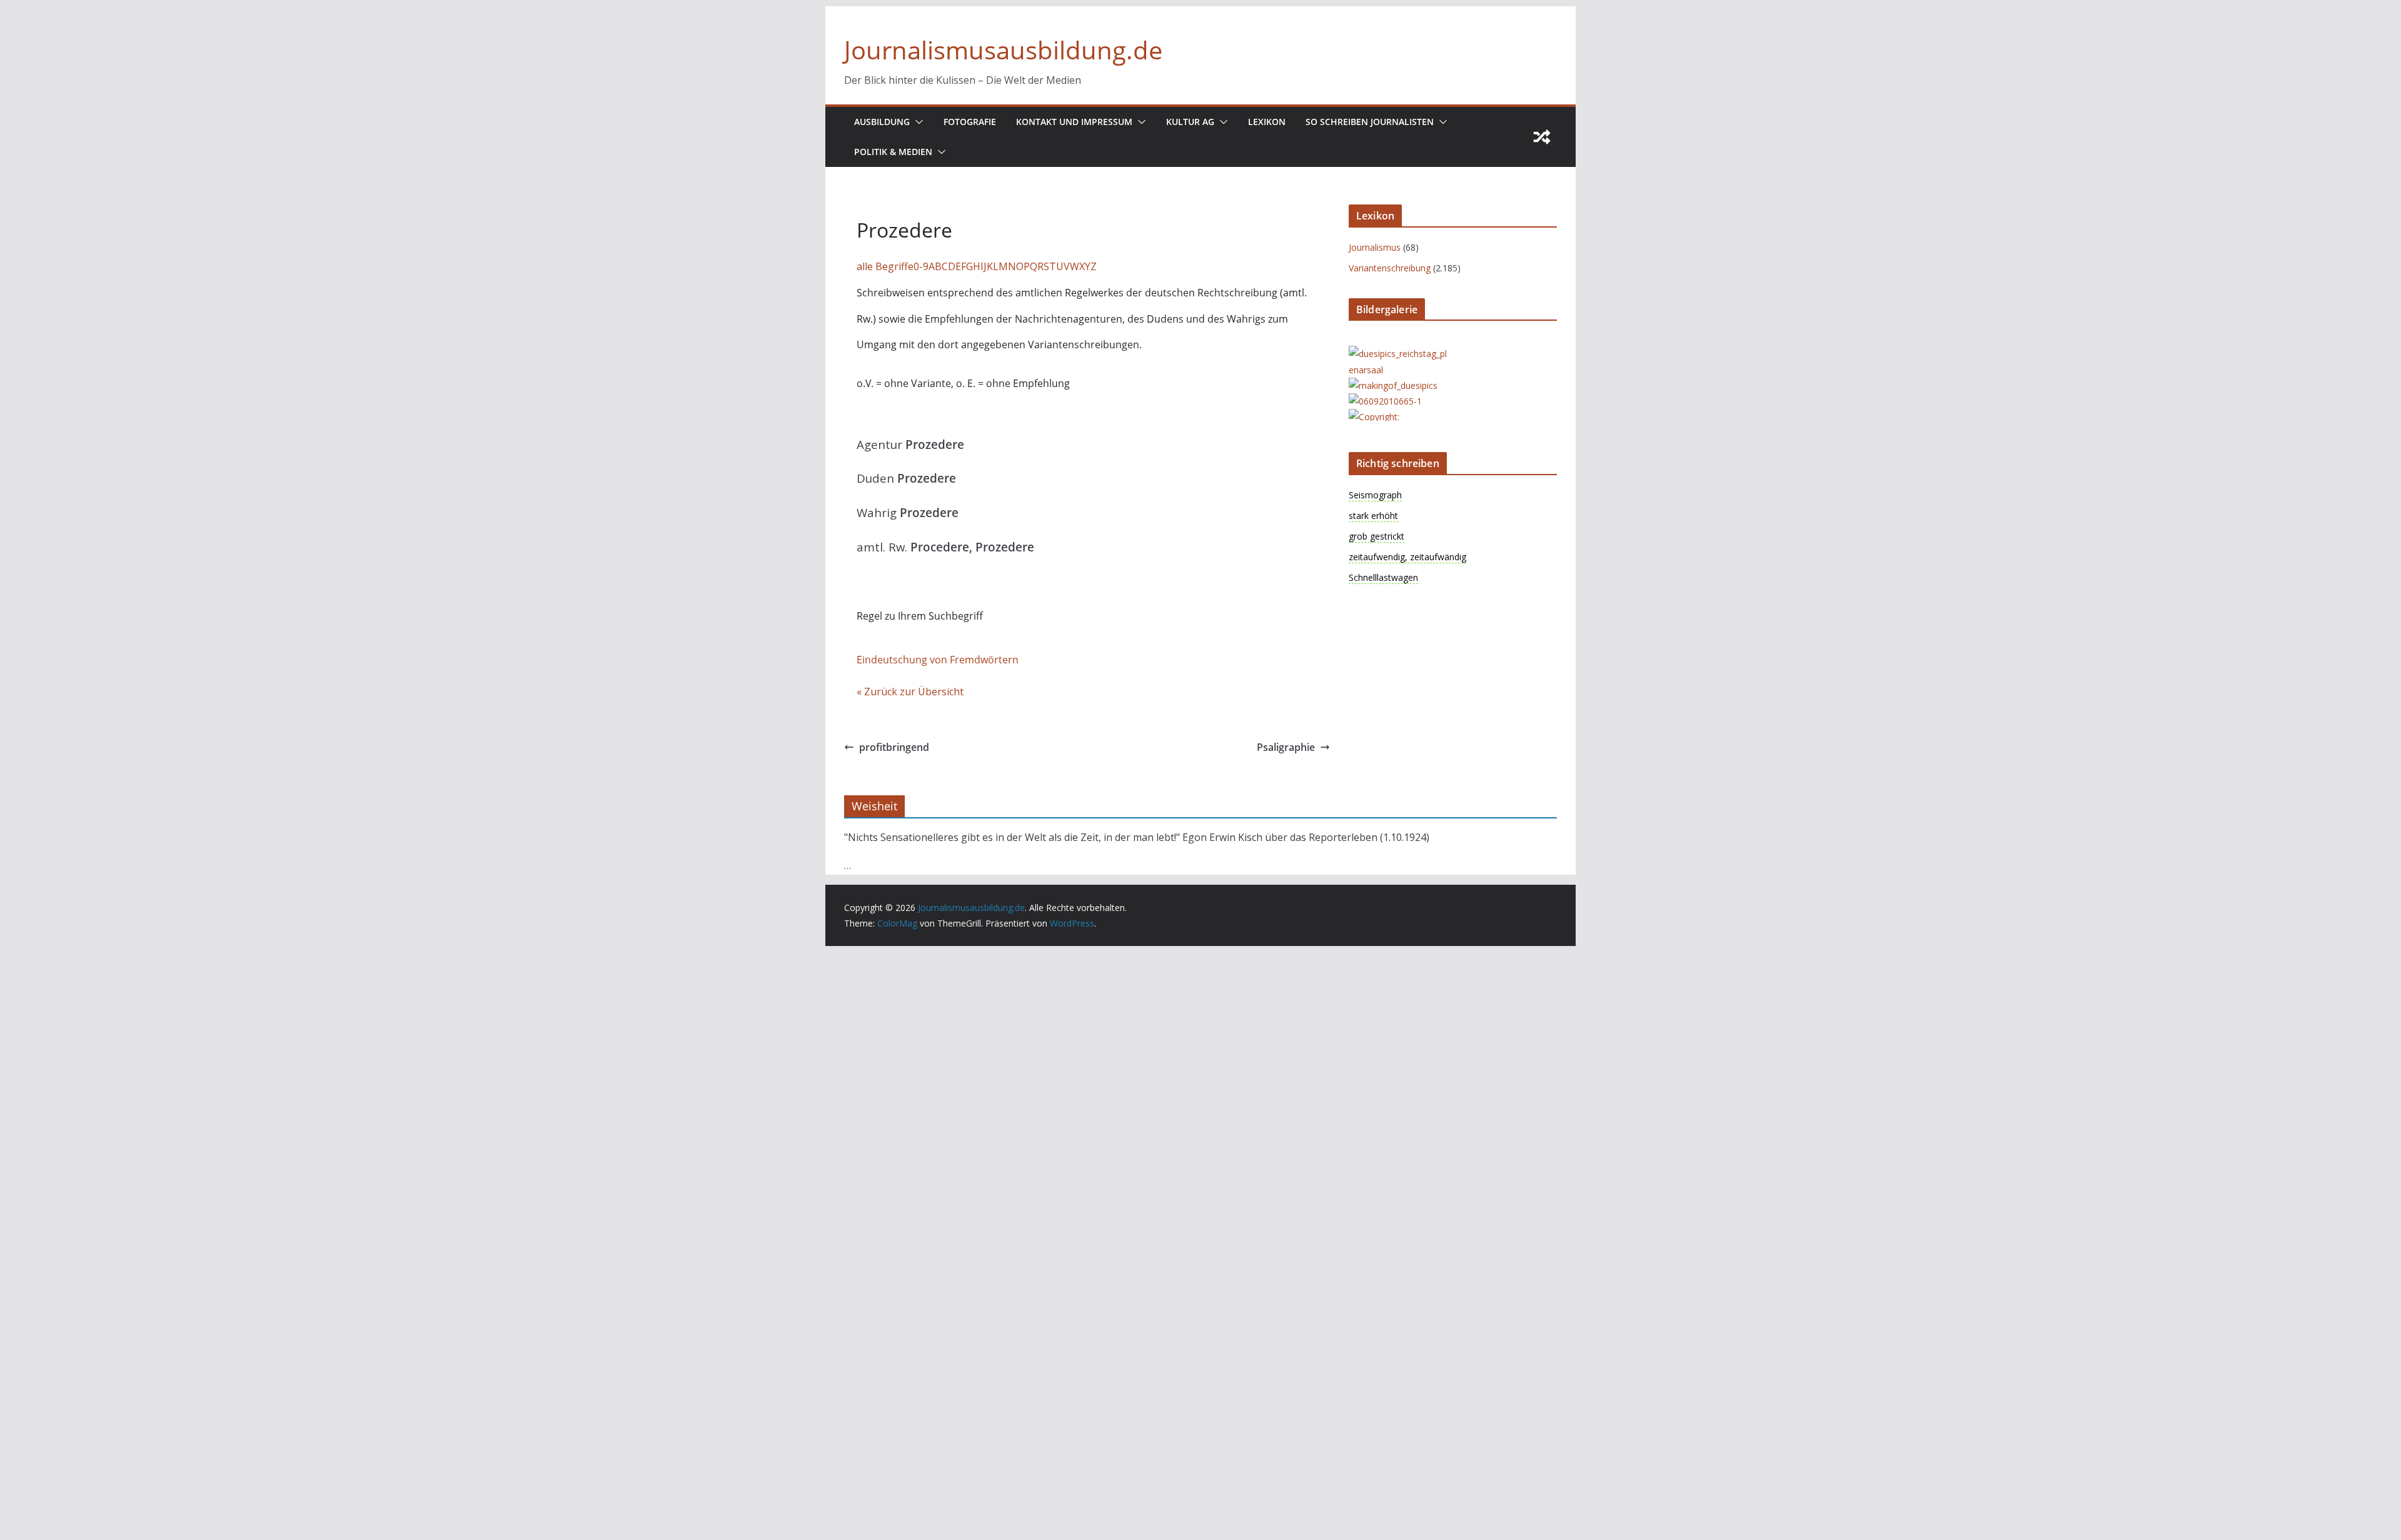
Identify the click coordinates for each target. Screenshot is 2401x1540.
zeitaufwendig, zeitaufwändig (1407, 557)
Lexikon (1267, 122)
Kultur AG (1190, 122)
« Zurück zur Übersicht (910, 692)
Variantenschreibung (1390, 268)
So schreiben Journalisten (1370, 122)
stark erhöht (1373, 516)
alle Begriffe (885, 266)
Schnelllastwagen (1383, 577)
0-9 (921, 266)
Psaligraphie (1286, 747)
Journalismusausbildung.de (1003, 50)
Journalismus (1375, 247)
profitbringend (894, 747)
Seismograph (1375, 495)
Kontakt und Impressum (1074, 122)
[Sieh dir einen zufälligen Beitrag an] (1542, 137)
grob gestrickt (1377, 536)
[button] (917, 122)
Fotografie (970, 122)
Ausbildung (882, 122)
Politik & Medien (893, 152)
